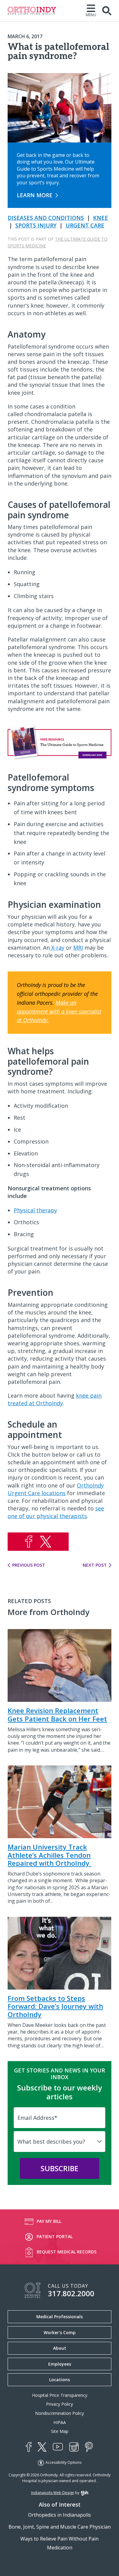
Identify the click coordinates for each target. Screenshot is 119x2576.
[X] (42, 2447)
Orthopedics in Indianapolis (60, 2515)
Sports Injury (36, 225)
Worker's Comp (60, 2332)
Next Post (95, 1565)
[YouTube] (58, 2447)
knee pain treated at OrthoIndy (55, 1399)
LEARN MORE (35, 195)
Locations (60, 2380)
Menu (91, 15)
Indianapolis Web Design (53, 2493)
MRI (78, 948)
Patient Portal (55, 2236)
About (60, 2348)
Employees (60, 2364)
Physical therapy (35, 1210)
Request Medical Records (67, 2252)
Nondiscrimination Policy (60, 2413)
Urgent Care (85, 225)
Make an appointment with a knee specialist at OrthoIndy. (59, 1011)
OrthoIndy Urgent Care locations (56, 1489)
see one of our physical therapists (56, 1512)
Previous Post (29, 1565)
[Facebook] (29, 2447)
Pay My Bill (49, 2221)
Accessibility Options (63, 2462)
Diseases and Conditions (46, 218)
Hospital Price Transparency (60, 2395)
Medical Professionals (60, 2317)
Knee (101, 218)
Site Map (60, 2431)
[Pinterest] (89, 2447)
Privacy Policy (60, 2404)
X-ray (57, 948)
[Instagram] (74, 2447)
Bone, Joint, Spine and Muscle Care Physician (60, 2527)
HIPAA (60, 2422)
